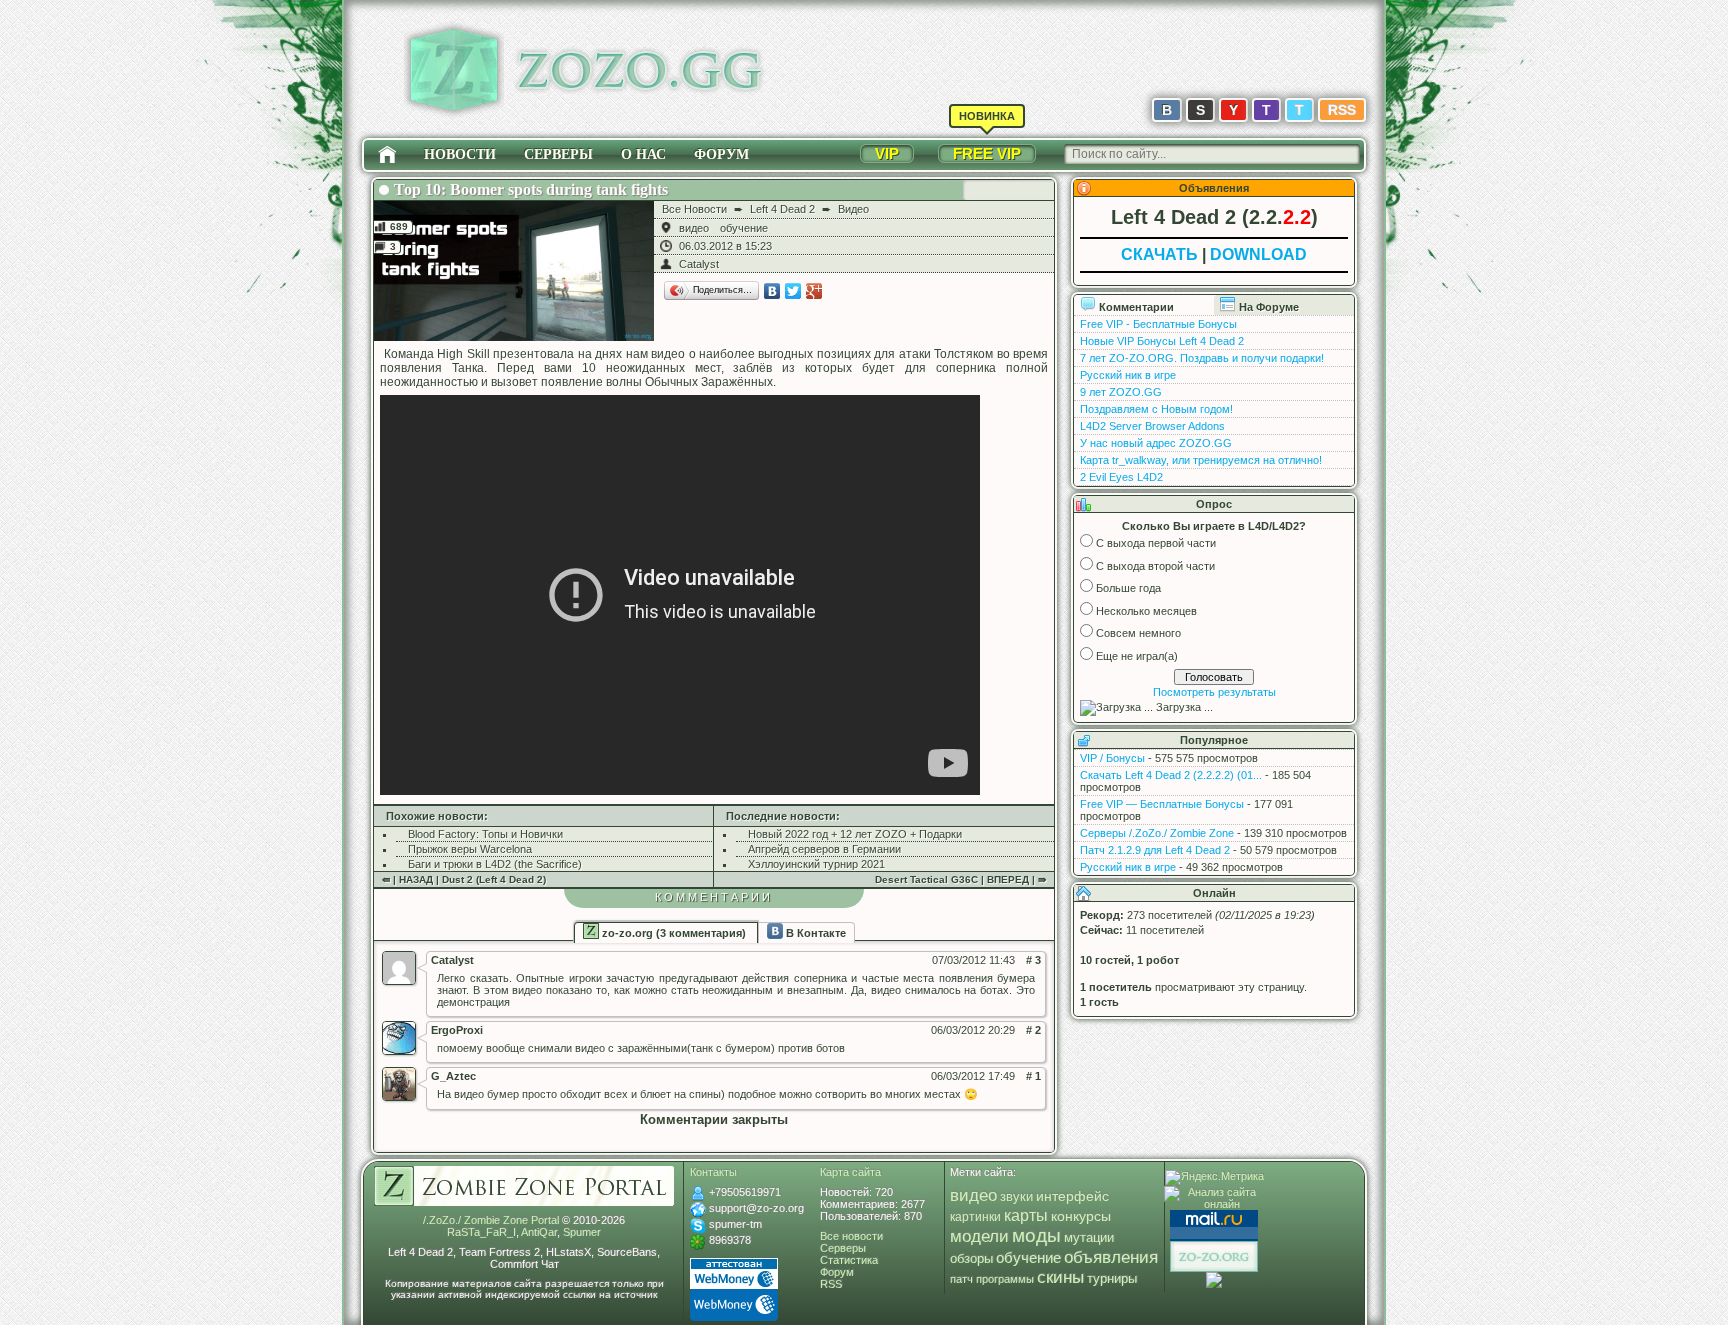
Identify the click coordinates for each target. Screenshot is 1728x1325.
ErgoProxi (457, 1030)
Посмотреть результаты (1214, 692)
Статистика (849, 1260)
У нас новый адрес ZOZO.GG (1156, 443)
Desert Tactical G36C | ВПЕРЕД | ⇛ (960, 879)
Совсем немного (1138, 633)
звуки (1016, 1196)
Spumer (582, 1232)
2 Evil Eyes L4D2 (1121, 477)
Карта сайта (850, 1172)
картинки (975, 1217)
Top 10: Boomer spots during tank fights (531, 189)
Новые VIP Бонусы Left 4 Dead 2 (1162, 341)
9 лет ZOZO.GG (1121, 392)
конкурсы (1081, 1216)
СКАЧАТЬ (1159, 254)
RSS (1342, 110)
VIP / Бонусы (1112, 758)
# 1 (1033, 1076)
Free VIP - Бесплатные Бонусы (1158, 324)
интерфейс (1072, 1196)
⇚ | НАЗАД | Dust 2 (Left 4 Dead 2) (464, 879)
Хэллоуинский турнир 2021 (816, 864)
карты (1026, 1215)
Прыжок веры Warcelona (470, 849)
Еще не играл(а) (1137, 656)
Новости (460, 154)
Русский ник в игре (1128, 375)
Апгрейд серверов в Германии (824, 849)
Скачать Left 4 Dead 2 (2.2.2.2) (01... (1171, 775)
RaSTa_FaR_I (481, 1232)
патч (961, 1279)
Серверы (558, 154)
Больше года (1128, 588)
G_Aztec (453, 1076)
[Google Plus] (814, 291)
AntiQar (539, 1232)
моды (1036, 1235)
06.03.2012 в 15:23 (725, 246)
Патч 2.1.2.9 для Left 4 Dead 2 (1155, 850)
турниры (1112, 1278)
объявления (1111, 1257)
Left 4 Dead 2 (782, 209)
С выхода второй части (1155, 566)
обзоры (971, 1259)
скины (1060, 1277)
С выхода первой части (1156, 543)
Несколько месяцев (1146, 611)
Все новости (851, 1236)
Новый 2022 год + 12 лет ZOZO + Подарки (855, 834)
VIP (887, 153)
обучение (744, 228)
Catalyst (699, 264)
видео (694, 228)
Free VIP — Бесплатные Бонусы (1162, 804)
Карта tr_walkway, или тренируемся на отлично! (1201, 460)
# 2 (1033, 1030)
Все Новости (694, 209)
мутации (1089, 1238)
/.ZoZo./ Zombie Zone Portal (491, 1220)
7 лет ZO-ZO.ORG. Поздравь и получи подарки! (1202, 358)
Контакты (713, 1172)
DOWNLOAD (1258, 254)
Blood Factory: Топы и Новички (485, 834)
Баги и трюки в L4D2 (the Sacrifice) (495, 864)
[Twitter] (793, 291)
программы (1005, 1279)
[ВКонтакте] (772, 291)
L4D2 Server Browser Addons (1152, 426)
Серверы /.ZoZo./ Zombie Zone (1157, 833)
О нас (643, 154)
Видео (853, 209)
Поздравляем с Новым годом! (1156, 409)
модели (979, 1236)
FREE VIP (987, 153)
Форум (721, 154)
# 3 (1033, 960)
